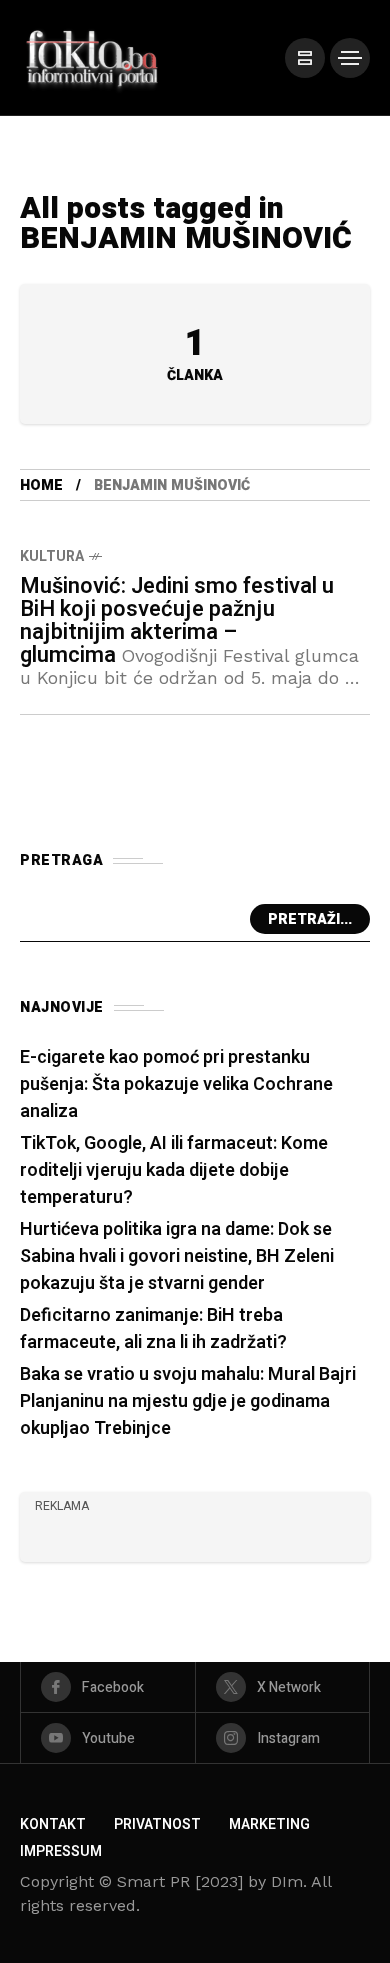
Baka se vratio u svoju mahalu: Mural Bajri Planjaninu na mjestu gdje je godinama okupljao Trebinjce (188, 1401)
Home (41, 485)
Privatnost (157, 1824)
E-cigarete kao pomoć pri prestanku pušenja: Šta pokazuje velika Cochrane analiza (176, 1084)
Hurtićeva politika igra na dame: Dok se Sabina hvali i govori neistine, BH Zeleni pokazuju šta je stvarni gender (177, 1256)
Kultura (52, 556)
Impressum (61, 1851)
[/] (305, 58)
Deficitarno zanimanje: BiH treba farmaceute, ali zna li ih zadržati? (153, 1329)
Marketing (269, 1824)
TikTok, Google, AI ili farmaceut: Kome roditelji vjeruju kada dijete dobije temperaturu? (174, 1170)
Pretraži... (310, 919)
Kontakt (53, 1824)
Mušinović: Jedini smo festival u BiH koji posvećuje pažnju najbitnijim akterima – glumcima (177, 620)
